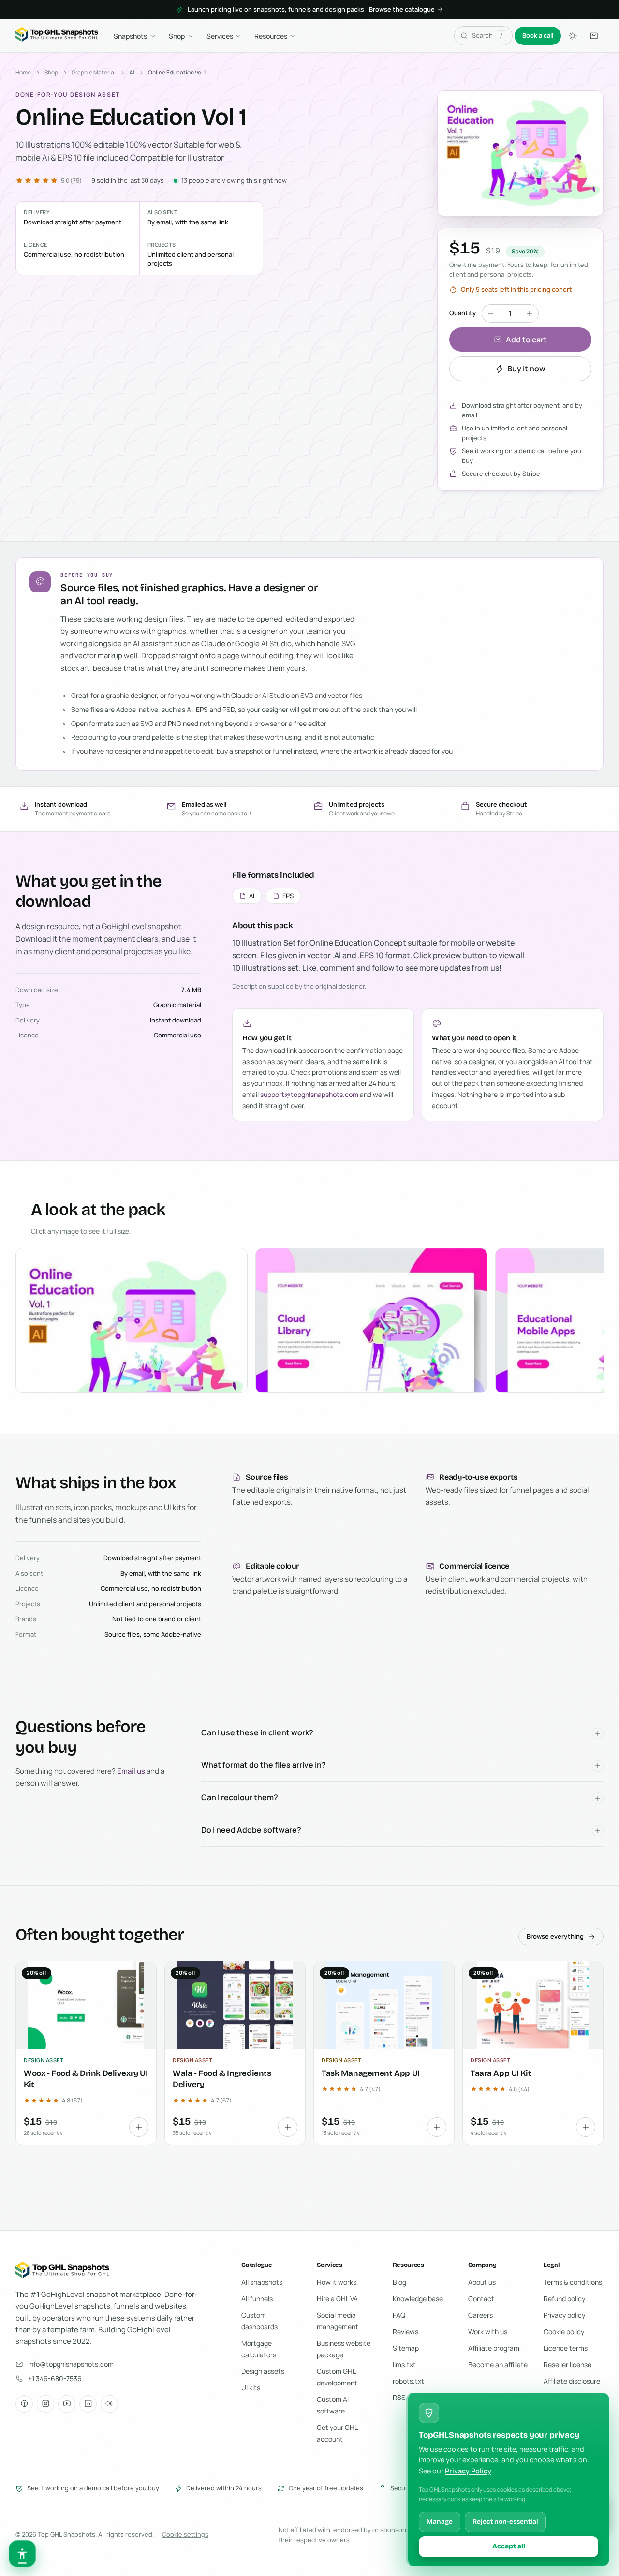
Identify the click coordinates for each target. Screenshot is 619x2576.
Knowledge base (418, 2299)
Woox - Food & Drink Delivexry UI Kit (86, 2079)
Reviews (405, 2332)
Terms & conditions (573, 2282)
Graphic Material (94, 72)
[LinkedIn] (88, 2404)
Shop (177, 36)
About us (482, 2282)
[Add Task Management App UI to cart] (437, 2127)
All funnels (257, 2299)
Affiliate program (494, 2348)
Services (220, 36)
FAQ (399, 2315)
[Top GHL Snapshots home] (57, 36)
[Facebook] (24, 2404)
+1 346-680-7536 (55, 2378)
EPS (288, 896)
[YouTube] (67, 2404)
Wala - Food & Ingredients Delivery (222, 2079)
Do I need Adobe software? (251, 1830)
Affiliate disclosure (572, 2381)
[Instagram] (45, 2404)
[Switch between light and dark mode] (573, 36)
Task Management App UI (371, 2073)
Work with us (488, 2332)
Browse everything (555, 1936)
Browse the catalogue (402, 9)
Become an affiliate (498, 2364)
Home (23, 72)
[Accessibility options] (22, 2554)
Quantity (463, 313)
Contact (481, 2299)
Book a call (538, 35)
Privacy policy (564, 2315)
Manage (440, 2522)
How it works (337, 2282)
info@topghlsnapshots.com (71, 2364)
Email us (131, 1771)
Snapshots (130, 36)
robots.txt (408, 2381)
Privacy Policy (468, 2471)
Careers (480, 2315)
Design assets (263, 2371)
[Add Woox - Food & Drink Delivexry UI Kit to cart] (139, 2127)
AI (132, 72)
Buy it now (526, 369)
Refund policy (564, 2299)
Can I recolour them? (240, 1797)
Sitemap (406, 2348)
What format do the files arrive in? (264, 1765)
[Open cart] (594, 36)
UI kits (251, 2388)
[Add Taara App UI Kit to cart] (586, 2127)
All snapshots (262, 2282)
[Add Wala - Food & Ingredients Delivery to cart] (288, 2127)
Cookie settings (185, 2534)
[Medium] (109, 2404)
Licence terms (566, 2348)
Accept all (509, 2546)
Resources (271, 36)
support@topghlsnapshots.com (309, 1094)
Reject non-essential (505, 2522)
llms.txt (404, 2364)
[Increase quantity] (530, 313)
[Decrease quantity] (491, 313)
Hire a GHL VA (337, 2299)
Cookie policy (564, 2332)
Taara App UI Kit (501, 2073)
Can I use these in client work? (257, 1732)
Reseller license (567, 2364)
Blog (399, 2282)
